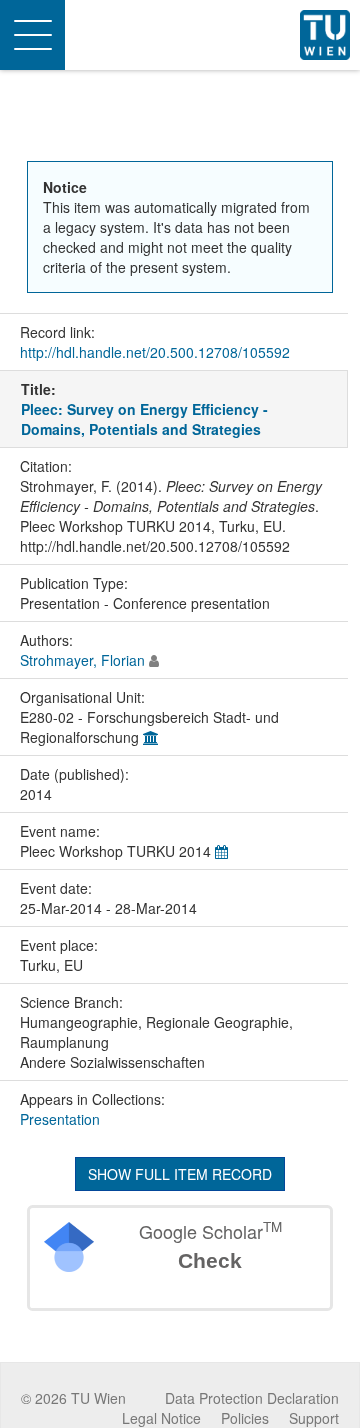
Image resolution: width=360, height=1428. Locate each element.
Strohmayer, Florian (82, 660)
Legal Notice (161, 1418)
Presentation (60, 1119)
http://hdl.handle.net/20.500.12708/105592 (155, 352)
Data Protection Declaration (252, 1398)
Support (314, 1418)
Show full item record (180, 1174)
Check (210, 1260)
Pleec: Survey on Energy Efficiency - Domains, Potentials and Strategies (144, 419)
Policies (245, 1418)
